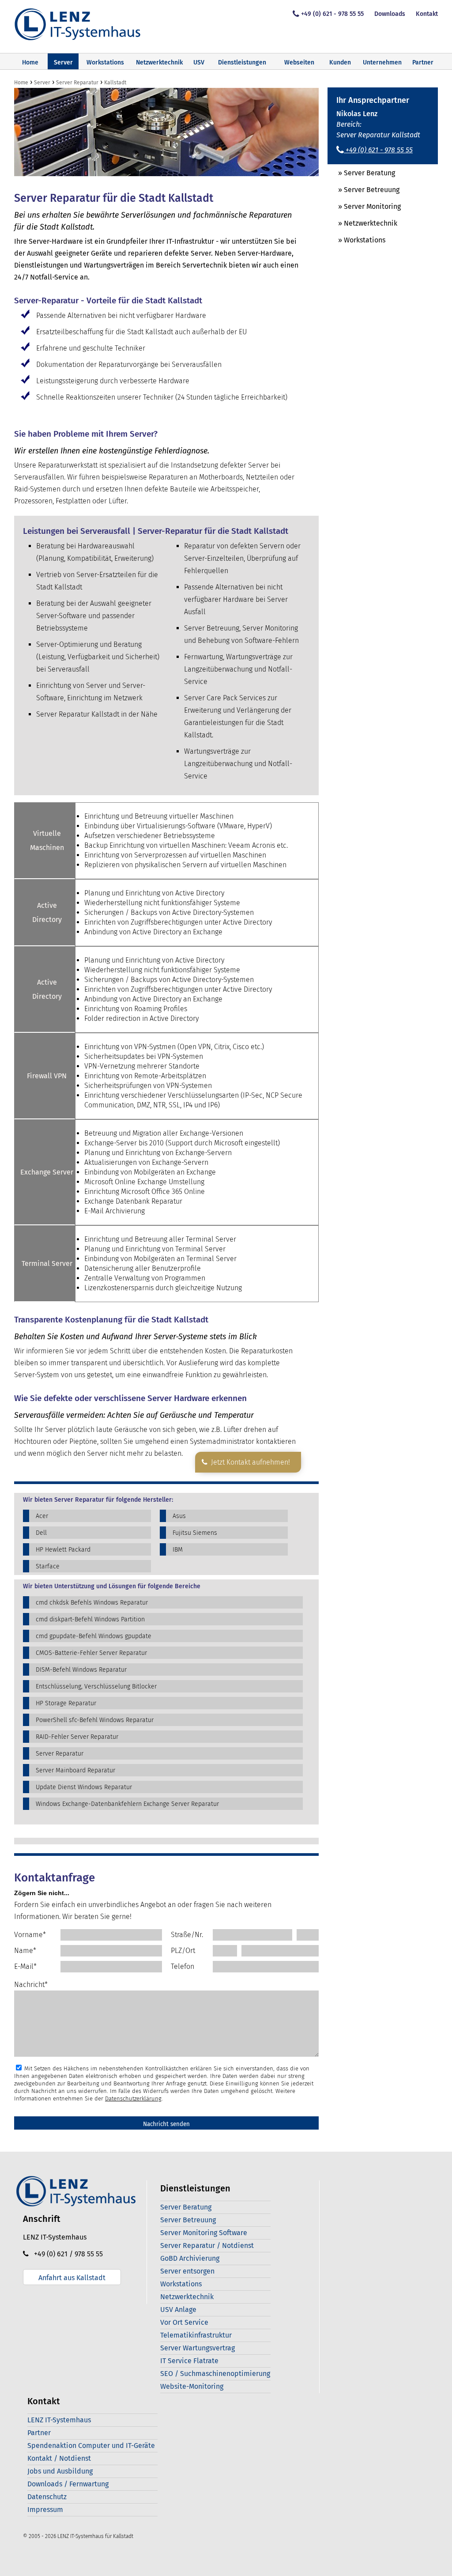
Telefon (183, 1966)
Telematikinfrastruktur (196, 2335)
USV (199, 62)
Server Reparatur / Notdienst (207, 2246)
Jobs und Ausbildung (60, 2471)
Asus (179, 1516)
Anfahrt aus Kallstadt (72, 2278)
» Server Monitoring (364, 206)
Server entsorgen (187, 2271)
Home (30, 62)
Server (63, 62)
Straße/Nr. (187, 1935)
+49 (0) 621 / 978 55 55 (66, 2254)
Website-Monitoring (192, 2386)
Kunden (340, 62)
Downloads (390, 14)
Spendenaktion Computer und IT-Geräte (91, 2446)
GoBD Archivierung (190, 2258)
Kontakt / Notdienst (59, 2458)
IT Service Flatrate (189, 2361)
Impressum (45, 2510)
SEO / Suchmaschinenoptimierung (215, 2374)
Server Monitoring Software (204, 2233)
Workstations (105, 62)
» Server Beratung (361, 173)
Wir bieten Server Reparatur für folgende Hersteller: (98, 1500)
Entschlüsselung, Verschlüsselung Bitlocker (96, 1686)
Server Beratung (186, 2207)
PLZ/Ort (183, 1951)
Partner (423, 62)
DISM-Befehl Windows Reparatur (81, 1670)
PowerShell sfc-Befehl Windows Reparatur (95, 1720)
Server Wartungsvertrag (198, 2348)
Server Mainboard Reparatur (75, 1770)
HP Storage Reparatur (66, 1703)
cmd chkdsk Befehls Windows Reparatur (92, 1603)
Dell (41, 1533)
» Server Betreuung (363, 190)
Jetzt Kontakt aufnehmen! (249, 1462)
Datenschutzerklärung (133, 2098)
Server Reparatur (60, 1754)
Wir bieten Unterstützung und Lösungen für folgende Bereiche (112, 1586)
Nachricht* (31, 1985)
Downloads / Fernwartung (68, 2484)
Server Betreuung (188, 2220)
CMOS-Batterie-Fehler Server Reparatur (91, 1653)
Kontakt (427, 14)
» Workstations (356, 240)
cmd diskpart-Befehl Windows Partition (90, 1619)
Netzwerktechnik (159, 62)
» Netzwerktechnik (362, 223)
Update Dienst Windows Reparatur (84, 1787)
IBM (178, 1550)
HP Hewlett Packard (63, 1550)
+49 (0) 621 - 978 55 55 (332, 14)
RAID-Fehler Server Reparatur (77, 1737)
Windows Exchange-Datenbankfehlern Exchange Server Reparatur (127, 1804)
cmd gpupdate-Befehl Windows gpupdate (94, 1636)
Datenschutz (47, 2497)
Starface (48, 1566)
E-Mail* (25, 1966)
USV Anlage (178, 2310)
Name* (25, 1951)
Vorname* (30, 1935)
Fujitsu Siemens (195, 1533)
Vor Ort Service (184, 2322)
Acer (42, 1516)
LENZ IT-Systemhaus (59, 2420)
